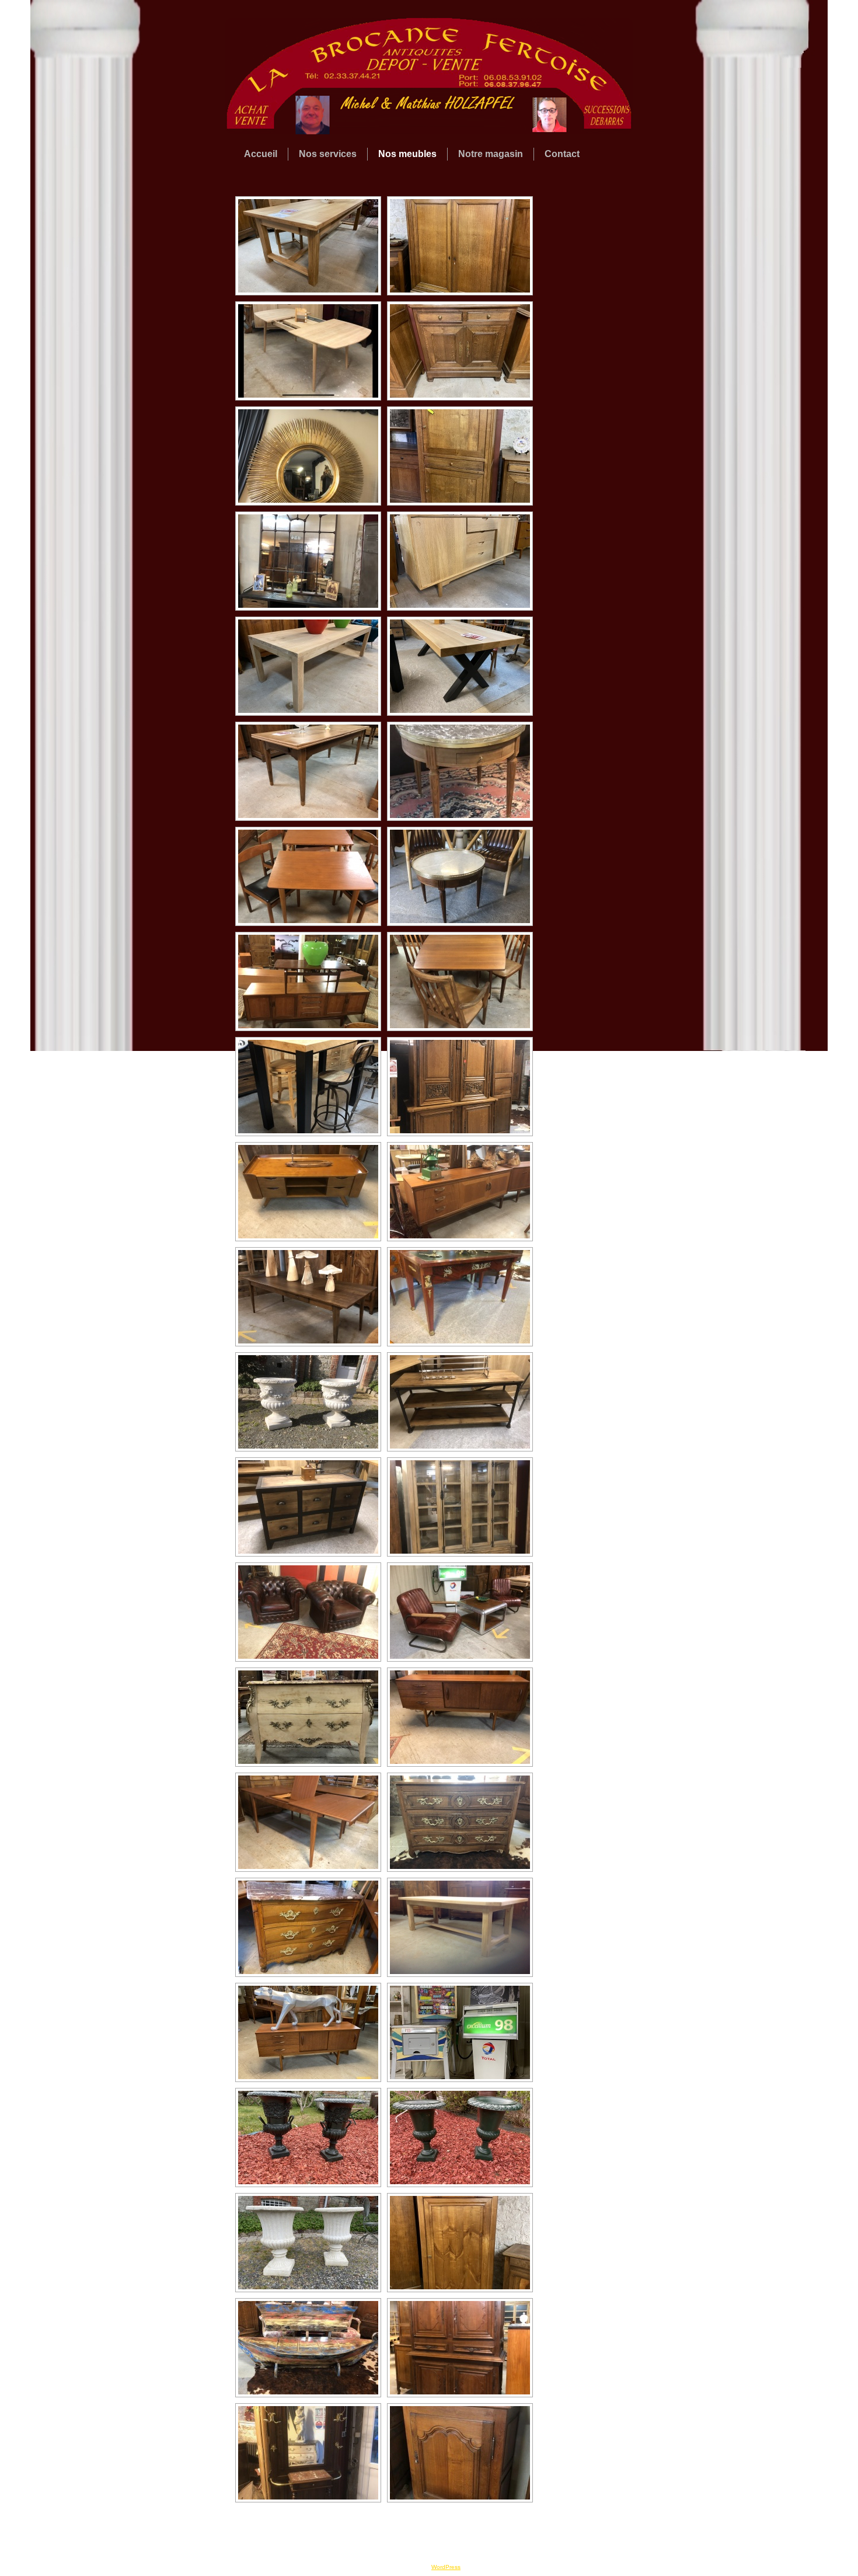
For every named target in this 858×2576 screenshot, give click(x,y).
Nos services (328, 154)
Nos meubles (407, 154)
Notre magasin (491, 154)
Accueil (261, 154)
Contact (562, 154)
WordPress (446, 2567)
